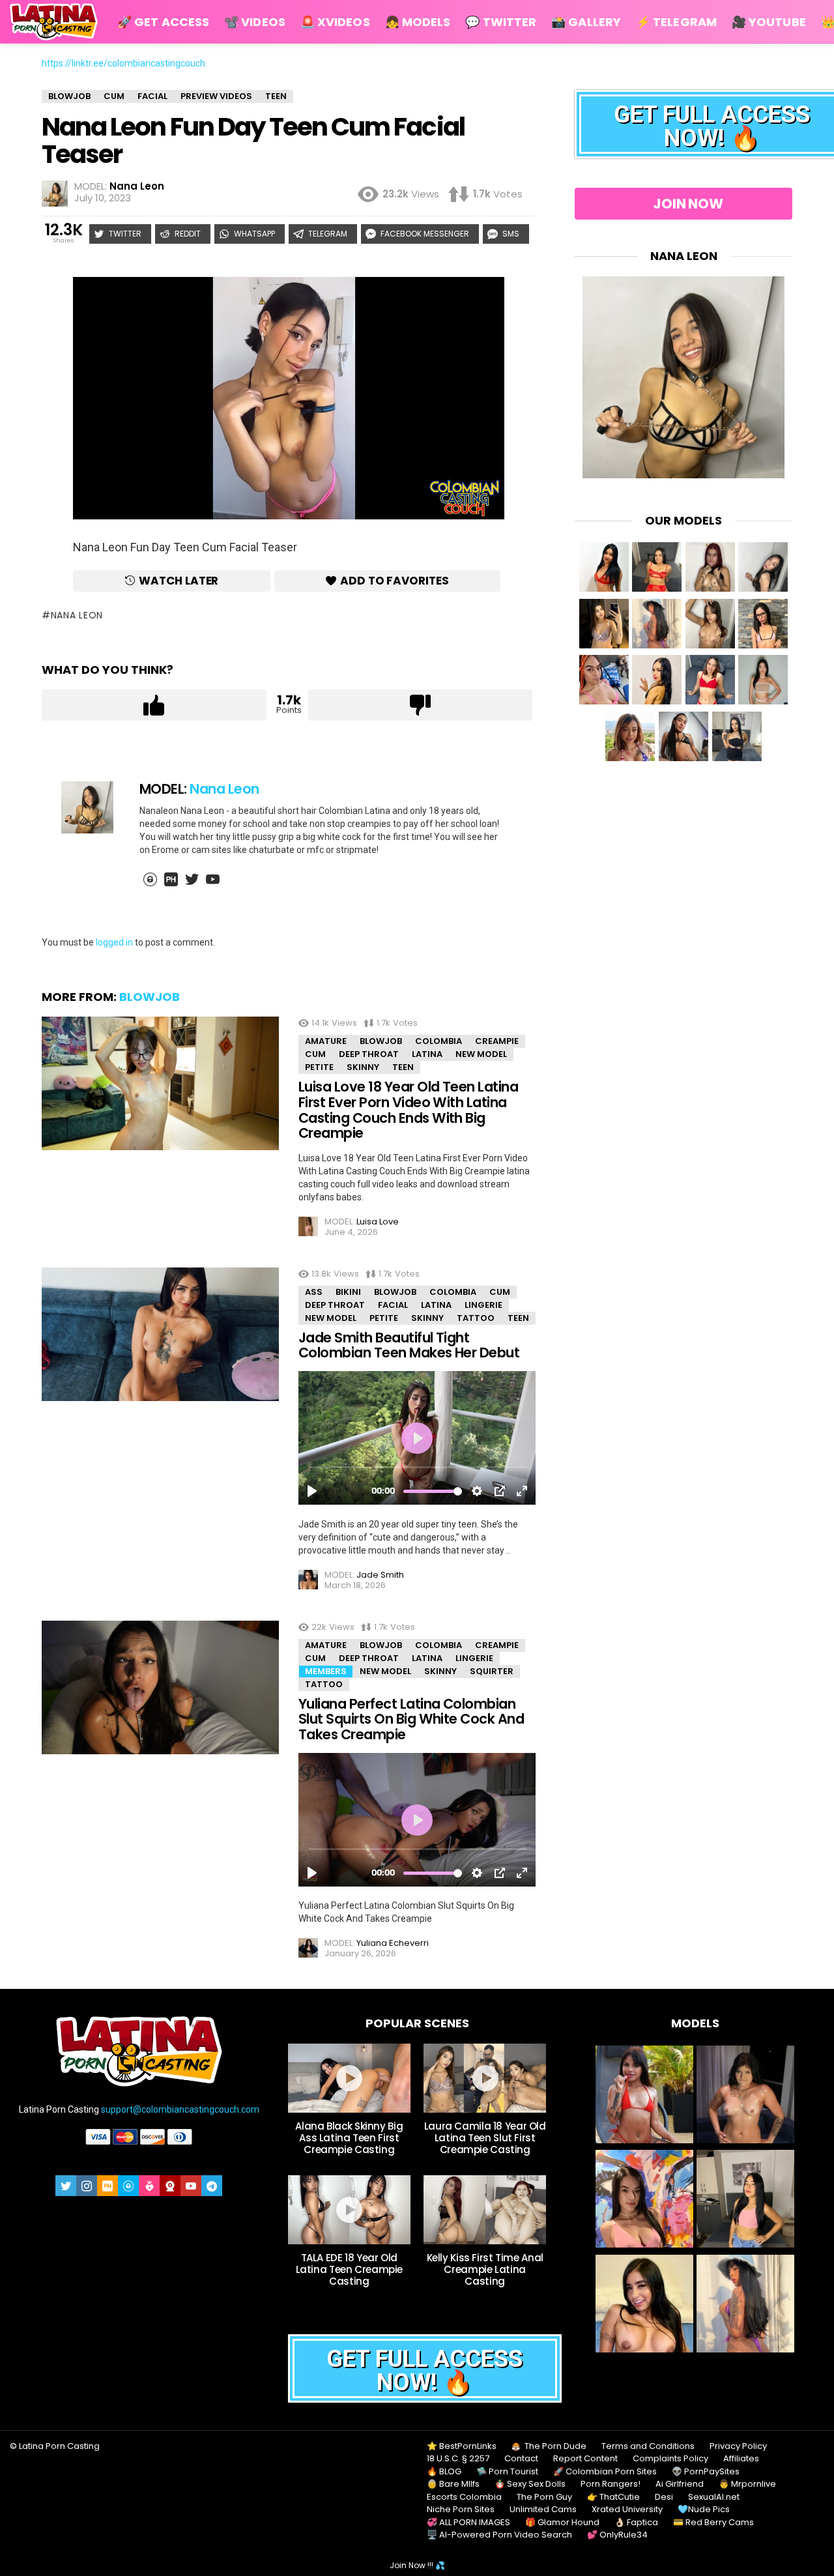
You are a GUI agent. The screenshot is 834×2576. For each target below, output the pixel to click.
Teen (403, 1067)
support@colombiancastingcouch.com (180, 2109)
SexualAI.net (714, 2497)
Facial (393, 1305)
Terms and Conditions (648, 2446)
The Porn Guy (544, 2497)
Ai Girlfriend (680, 2484)
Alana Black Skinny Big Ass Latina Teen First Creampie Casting (349, 2138)
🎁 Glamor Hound (562, 2523)
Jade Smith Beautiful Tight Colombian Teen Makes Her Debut (409, 1345)
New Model (481, 1054)
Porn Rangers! (611, 2484)
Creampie (497, 1041)
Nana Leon (77, 615)
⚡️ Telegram (676, 22)
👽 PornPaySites (706, 2472)
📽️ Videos (255, 22)
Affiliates (741, 2459)
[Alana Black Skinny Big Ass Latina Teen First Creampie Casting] (349, 2078)
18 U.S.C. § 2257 (458, 2459)
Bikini (348, 1292)
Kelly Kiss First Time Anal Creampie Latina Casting (485, 2269)
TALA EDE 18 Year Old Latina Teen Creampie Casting (350, 2269)
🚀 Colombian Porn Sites (605, 2472)
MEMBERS (326, 1671)
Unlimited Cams (543, 2510)
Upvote (154, 705)
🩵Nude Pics (704, 2510)
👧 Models (418, 22)
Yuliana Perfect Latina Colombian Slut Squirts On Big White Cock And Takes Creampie (411, 1719)
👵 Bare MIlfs (453, 2484)
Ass (314, 1292)
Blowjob (150, 997)
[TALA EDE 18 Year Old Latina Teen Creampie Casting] (349, 2210)
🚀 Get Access (163, 22)
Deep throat (369, 1054)
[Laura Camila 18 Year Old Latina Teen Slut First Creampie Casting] (485, 2078)
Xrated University (627, 2510)
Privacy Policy (738, 2446)
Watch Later (179, 581)
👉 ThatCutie (613, 2497)
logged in (114, 942)
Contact (521, 2459)
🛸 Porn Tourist (507, 2472)
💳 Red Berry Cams (713, 2523)
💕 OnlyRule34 (617, 2535)
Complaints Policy (670, 2459)
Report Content (585, 2459)
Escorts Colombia (464, 2497)
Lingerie (483, 1305)
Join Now (688, 204)
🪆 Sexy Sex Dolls (530, 2484)
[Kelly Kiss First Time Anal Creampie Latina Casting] (485, 2210)
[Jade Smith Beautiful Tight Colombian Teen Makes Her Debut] (160, 1334)
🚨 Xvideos (335, 22)
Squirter (492, 1671)
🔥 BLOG (444, 2472)
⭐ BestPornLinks (462, 2446)
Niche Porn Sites (461, 2510)
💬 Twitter (501, 22)
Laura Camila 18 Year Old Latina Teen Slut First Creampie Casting (485, 2138)
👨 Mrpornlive (747, 2484)
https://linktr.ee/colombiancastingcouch (123, 63)
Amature (326, 1041)
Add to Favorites (395, 581)
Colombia (439, 1041)
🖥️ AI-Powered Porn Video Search (499, 2535)
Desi (664, 2497)
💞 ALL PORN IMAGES (468, 2523)
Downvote (421, 705)
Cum (315, 1054)
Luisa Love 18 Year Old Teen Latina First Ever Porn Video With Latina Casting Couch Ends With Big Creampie (408, 1110)
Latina (427, 1054)
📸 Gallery (586, 22)
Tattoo (476, 1318)
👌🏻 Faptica (636, 2523)
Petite (319, 1067)
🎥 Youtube (769, 22)
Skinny (363, 1067)
